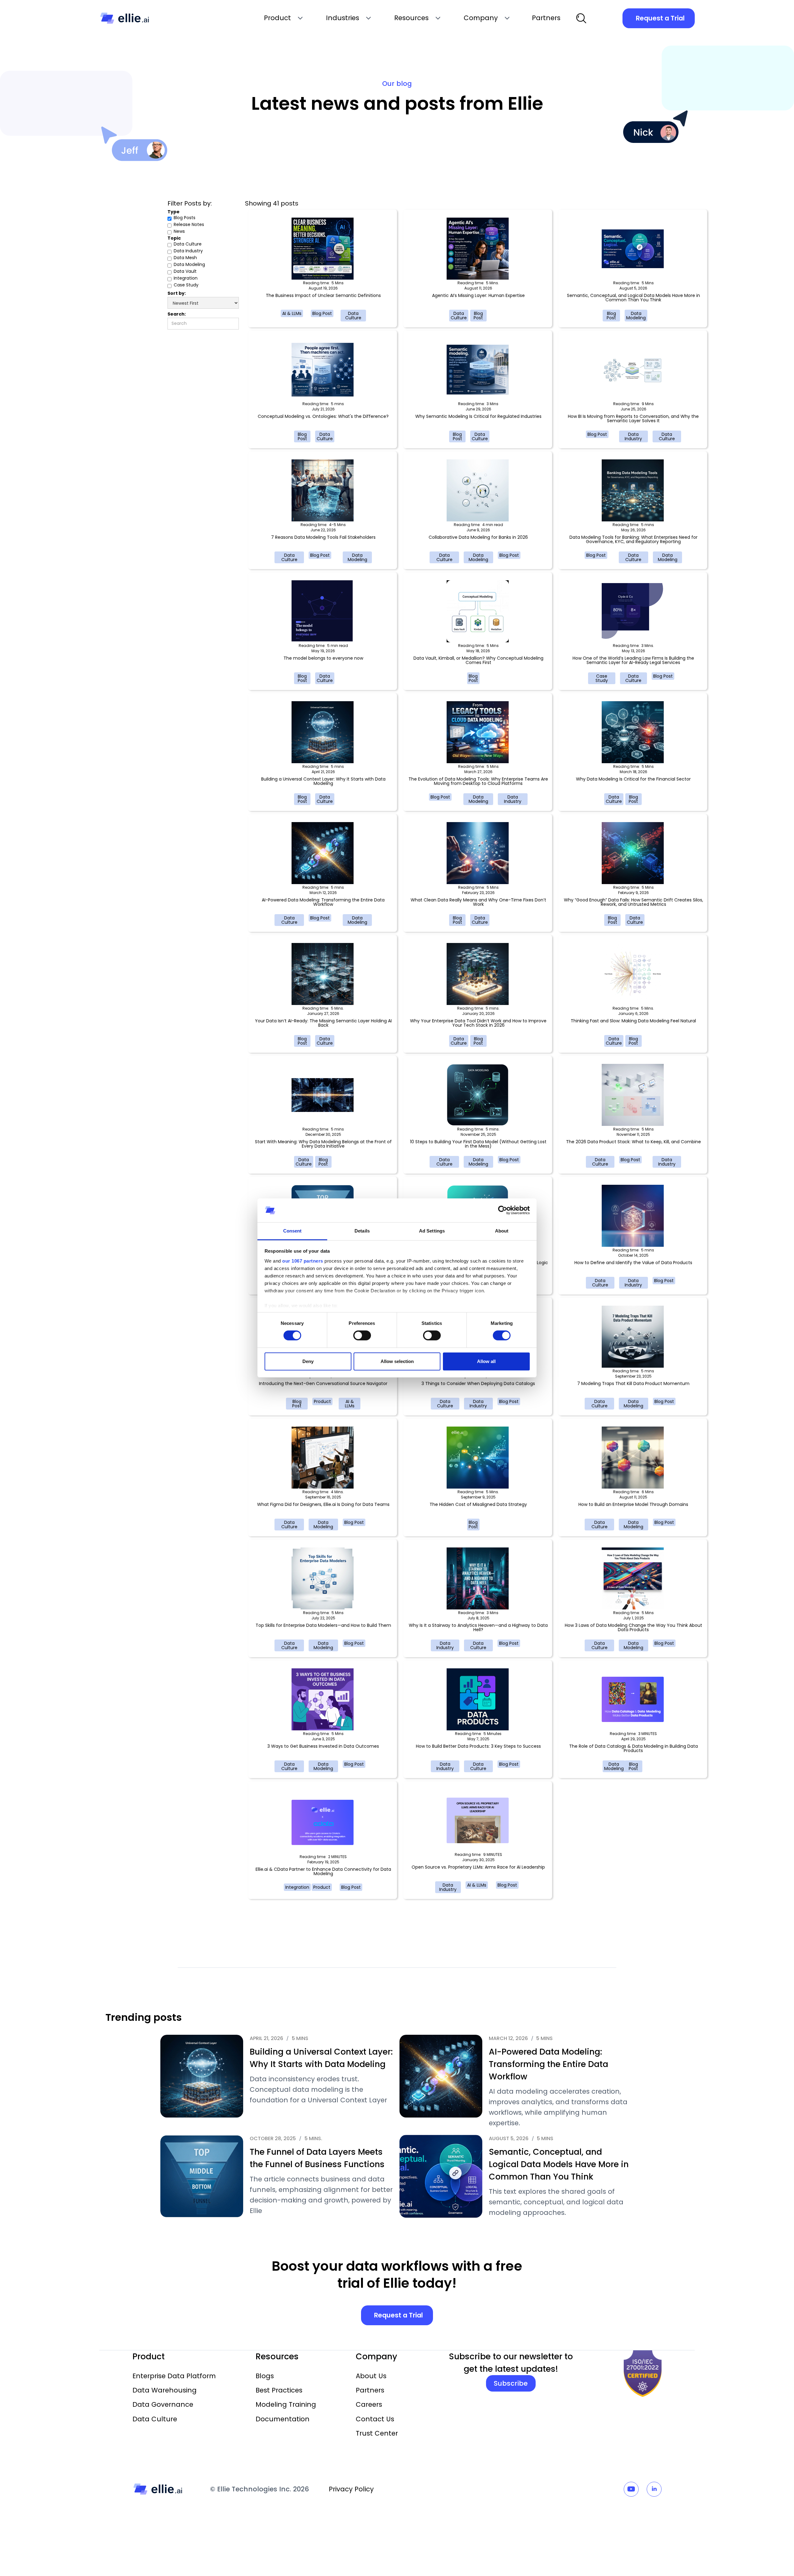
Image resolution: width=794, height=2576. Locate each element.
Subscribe (511, 2383)
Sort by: (177, 293)
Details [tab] (362, 1231)
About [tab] (502, 1231)
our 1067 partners (303, 1261)
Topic (174, 238)
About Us (371, 2376)
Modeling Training (286, 2404)
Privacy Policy (351, 2489)
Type (174, 212)
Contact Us (375, 2419)
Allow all (486, 1361)
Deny (308, 1361)
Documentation (283, 2419)
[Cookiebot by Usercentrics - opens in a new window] (503, 1210)
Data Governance (163, 2404)
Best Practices (279, 2390)
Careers (369, 2404)
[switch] (362, 1335)
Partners (370, 2390)
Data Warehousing (165, 2390)
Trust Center (377, 2433)
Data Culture (155, 2419)
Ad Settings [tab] (432, 1231)
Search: (177, 314)
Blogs (265, 2376)
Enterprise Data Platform (174, 2376)
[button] (283, 18)
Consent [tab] (292, 1231)
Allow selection (397, 1361)
